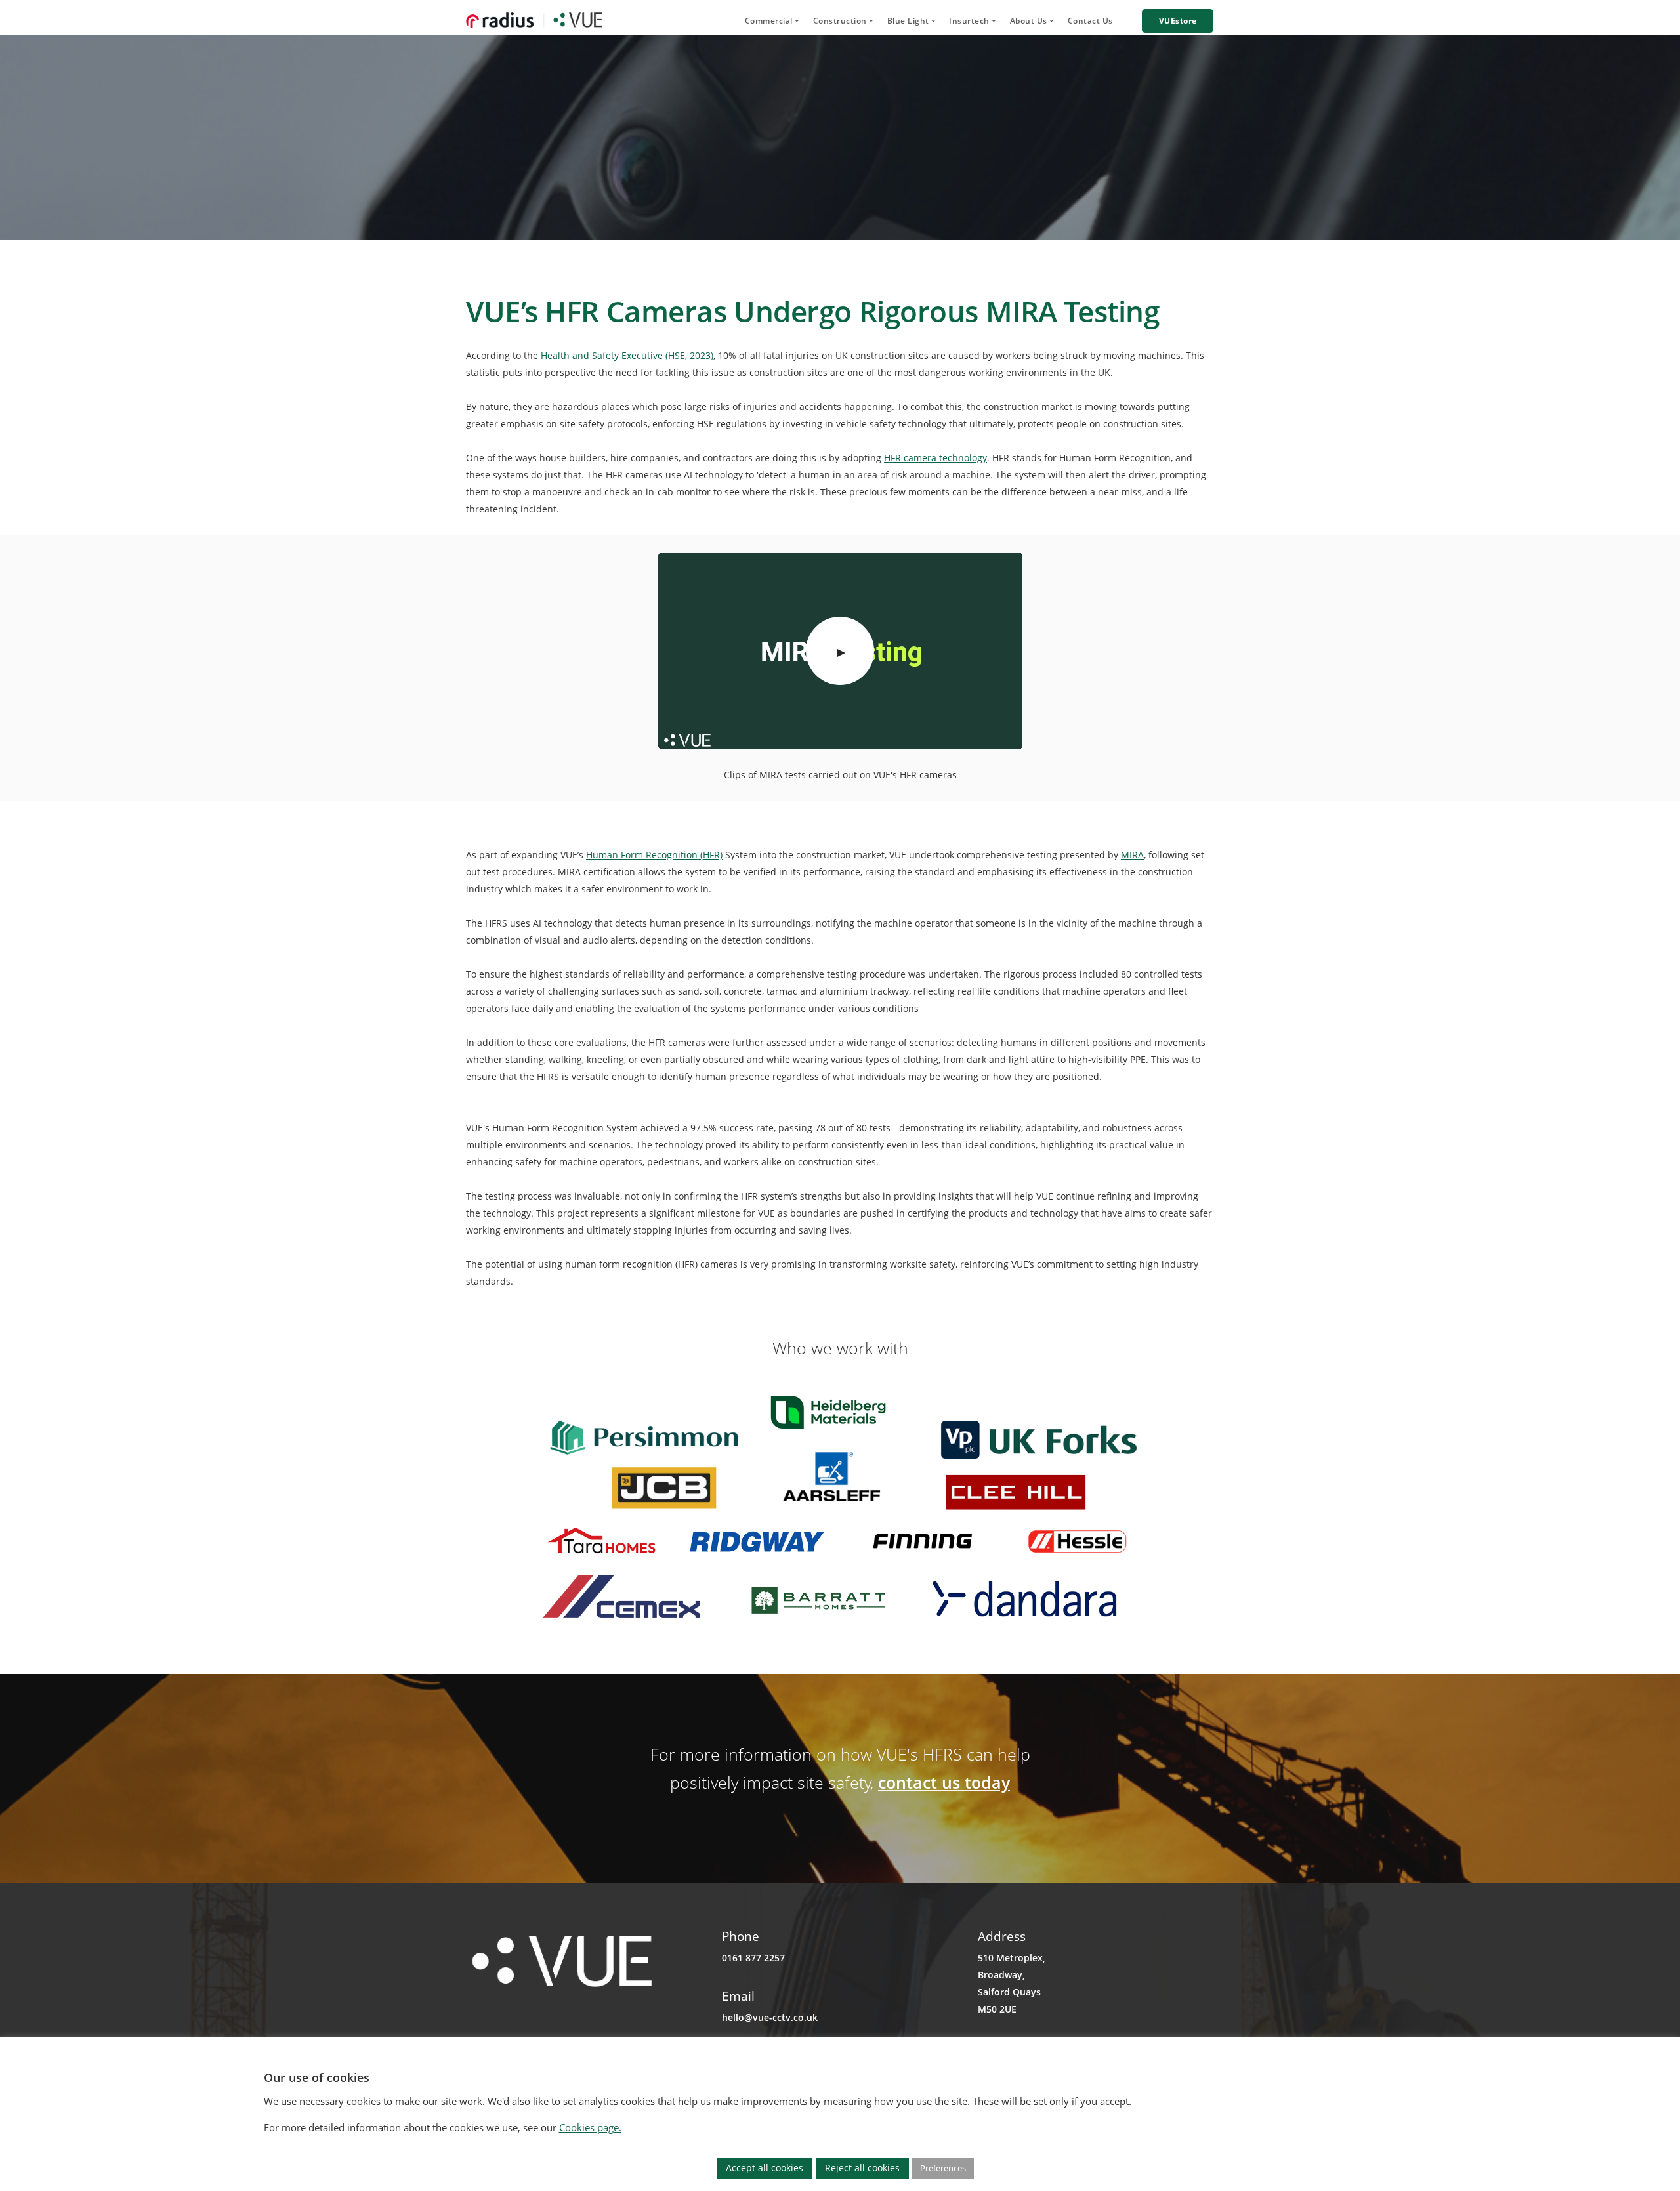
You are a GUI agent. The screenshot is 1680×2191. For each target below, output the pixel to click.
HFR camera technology (935, 458)
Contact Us (1090, 21)
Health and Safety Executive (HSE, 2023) (627, 355)
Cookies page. (590, 2127)
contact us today (944, 1782)
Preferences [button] (943, 2168)
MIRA (1132, 855)
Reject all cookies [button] (862, 2168)
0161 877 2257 (753, 1958)
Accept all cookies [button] (765, 2168)
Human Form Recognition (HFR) (654, 855)
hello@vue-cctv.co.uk (770, 2017)
